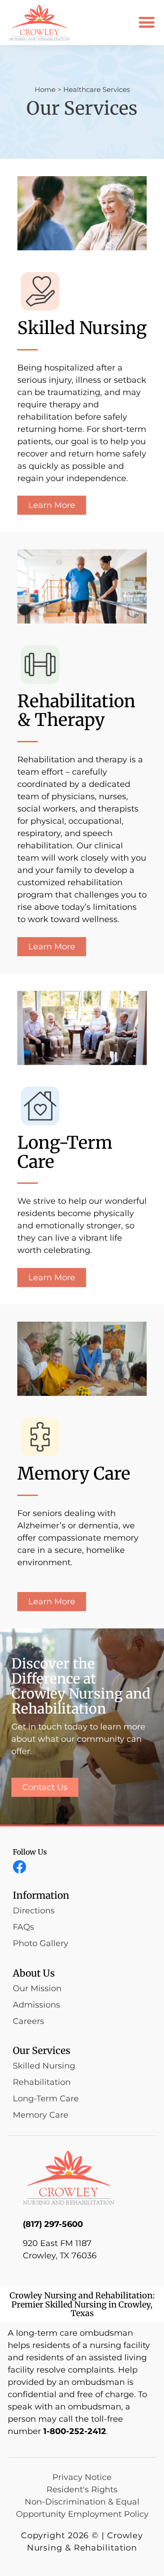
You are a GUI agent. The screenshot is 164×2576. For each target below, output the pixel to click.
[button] (146, 23)
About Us (34, 1973)
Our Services (41, 2051)
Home (45, 89)
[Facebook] (20, 1867)
